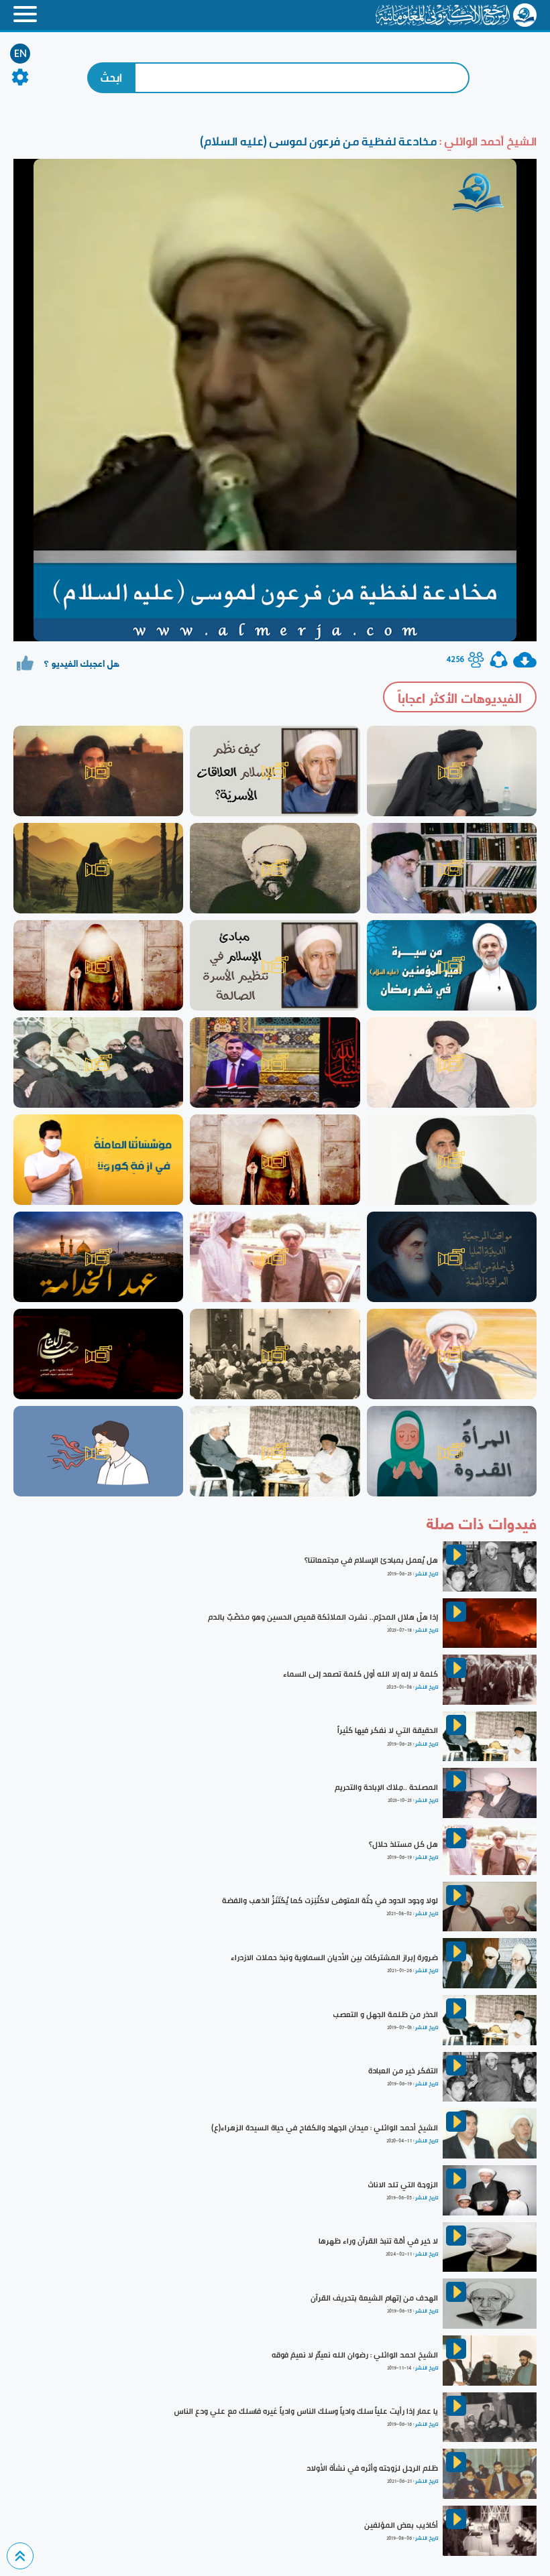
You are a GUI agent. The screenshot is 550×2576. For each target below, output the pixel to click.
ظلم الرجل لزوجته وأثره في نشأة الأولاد (372, 2468)
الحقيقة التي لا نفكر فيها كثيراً (388, 1730)
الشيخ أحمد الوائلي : (487, 141)
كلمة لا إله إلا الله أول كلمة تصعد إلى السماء (361, 1674)
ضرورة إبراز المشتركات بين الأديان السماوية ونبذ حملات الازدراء (334, 1957)
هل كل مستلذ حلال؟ (403, 1844)
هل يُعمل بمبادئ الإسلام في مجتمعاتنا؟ (371, 1560)
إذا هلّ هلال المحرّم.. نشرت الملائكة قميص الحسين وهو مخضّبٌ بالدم (323, 1617)
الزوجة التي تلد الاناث (403, 2185)
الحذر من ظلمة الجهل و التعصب (385, 2014)
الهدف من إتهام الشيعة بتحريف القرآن (374, 2298)
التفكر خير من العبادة (403, 2071)
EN (20, 54)
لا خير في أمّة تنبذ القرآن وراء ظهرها (378, 2241)
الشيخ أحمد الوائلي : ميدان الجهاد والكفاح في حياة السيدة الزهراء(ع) (325, 2128)
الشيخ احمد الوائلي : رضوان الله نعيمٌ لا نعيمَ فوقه (355, 2355)
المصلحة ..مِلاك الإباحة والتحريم (386, 1787)
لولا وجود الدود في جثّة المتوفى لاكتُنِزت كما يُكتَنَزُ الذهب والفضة (330, 1901)
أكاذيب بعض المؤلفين (401, 2525)
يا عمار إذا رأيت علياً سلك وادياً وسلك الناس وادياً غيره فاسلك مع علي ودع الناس (306, 2411)
